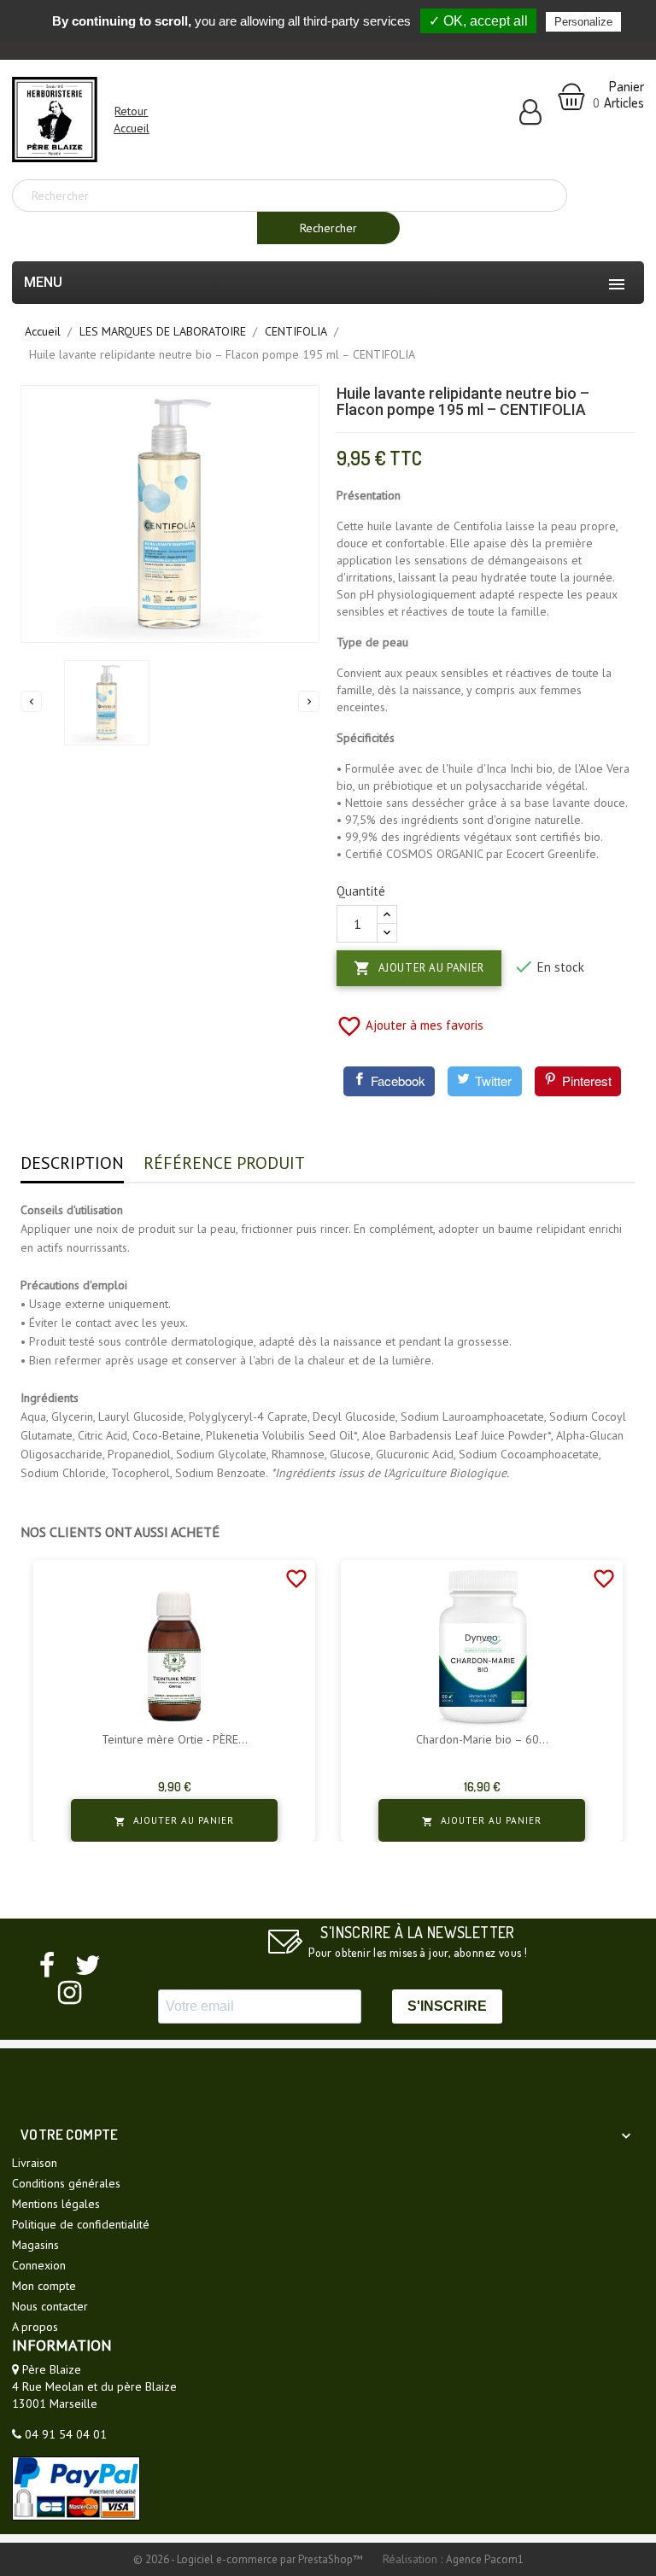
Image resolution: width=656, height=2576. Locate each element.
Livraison (35, 2163)
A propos (35, 2327)
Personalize (583, 22)
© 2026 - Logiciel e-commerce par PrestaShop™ (249, 2559)
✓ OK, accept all (478, 21)
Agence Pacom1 (485, 2559)
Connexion (39, 2265)
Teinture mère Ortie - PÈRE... (175, 1740)
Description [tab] (72, 1163)
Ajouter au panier (419, 968)
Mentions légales (56, 2204)
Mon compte (44, 2286)
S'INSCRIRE (447, 2006)
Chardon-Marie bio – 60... (482, 1740)
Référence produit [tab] (224, 1163)
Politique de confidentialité (81, 2224)
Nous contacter (50, 2306)
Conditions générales (66, 2183)
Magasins (35, 2245)
